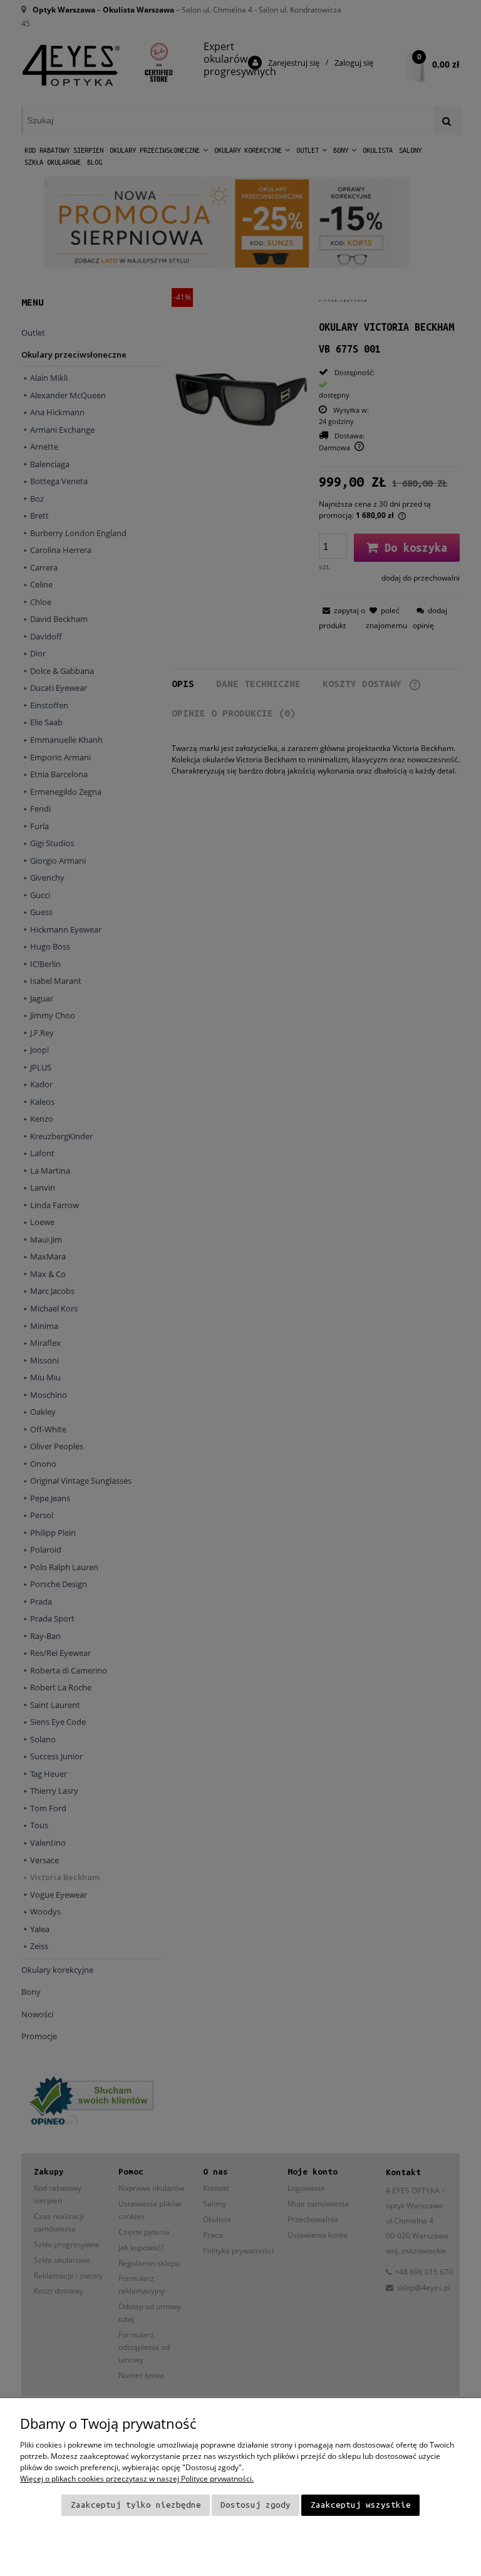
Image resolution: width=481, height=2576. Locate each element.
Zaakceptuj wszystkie (361, 2505)
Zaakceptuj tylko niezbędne (136, 2505)
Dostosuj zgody (256, 2505)
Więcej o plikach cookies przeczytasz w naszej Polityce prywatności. (137, 2479)
